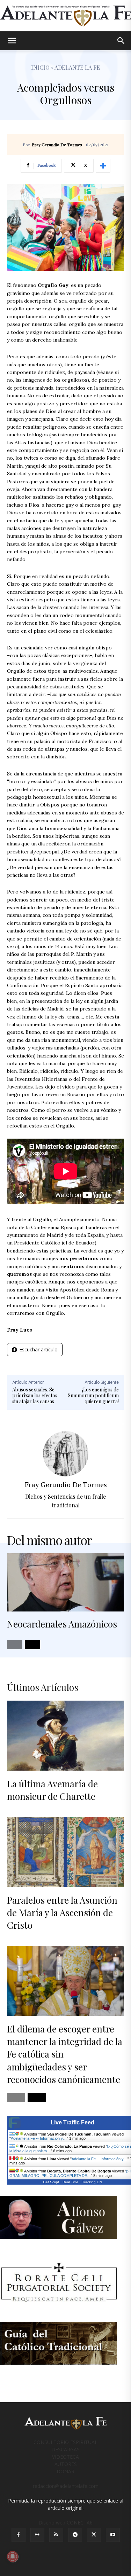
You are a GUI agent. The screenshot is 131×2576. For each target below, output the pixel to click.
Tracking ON (92, 2182)
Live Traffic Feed (72, 2122)
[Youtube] (113, 2535)
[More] (103, 166)
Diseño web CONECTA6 (65, 2523)
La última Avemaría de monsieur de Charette (52, 1790)
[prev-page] (15, 1645)
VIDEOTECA (65, 2457)
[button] (12, 41)
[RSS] (56, 2535)
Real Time (71, 2182)
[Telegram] (75, 2535)
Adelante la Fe (77, 67)
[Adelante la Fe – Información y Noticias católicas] (65, 16)
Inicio (40, 67)
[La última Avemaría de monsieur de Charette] (65, 1736)
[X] (94, 2535)
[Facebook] (19, 2535)
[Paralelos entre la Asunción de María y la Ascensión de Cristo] (65, 1852)
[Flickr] (37, 2535)
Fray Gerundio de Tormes (57, 145)
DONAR (65, 2471)
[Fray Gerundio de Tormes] (66, 1454)
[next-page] (32, 1645)
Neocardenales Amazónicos (62, 1624)
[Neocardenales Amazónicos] (65, 1583)
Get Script (51, 2182)
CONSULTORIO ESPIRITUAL (65, 2442)
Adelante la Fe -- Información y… (39, 2138)
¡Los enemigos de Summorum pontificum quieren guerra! (93, 1395)
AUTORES (66, 2464)
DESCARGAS (65, 2449)
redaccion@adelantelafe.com (66, 2486)
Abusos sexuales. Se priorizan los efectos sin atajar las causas (35, 1395)
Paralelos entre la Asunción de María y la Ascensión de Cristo (62, 1913)
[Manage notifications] (13, 2557)
